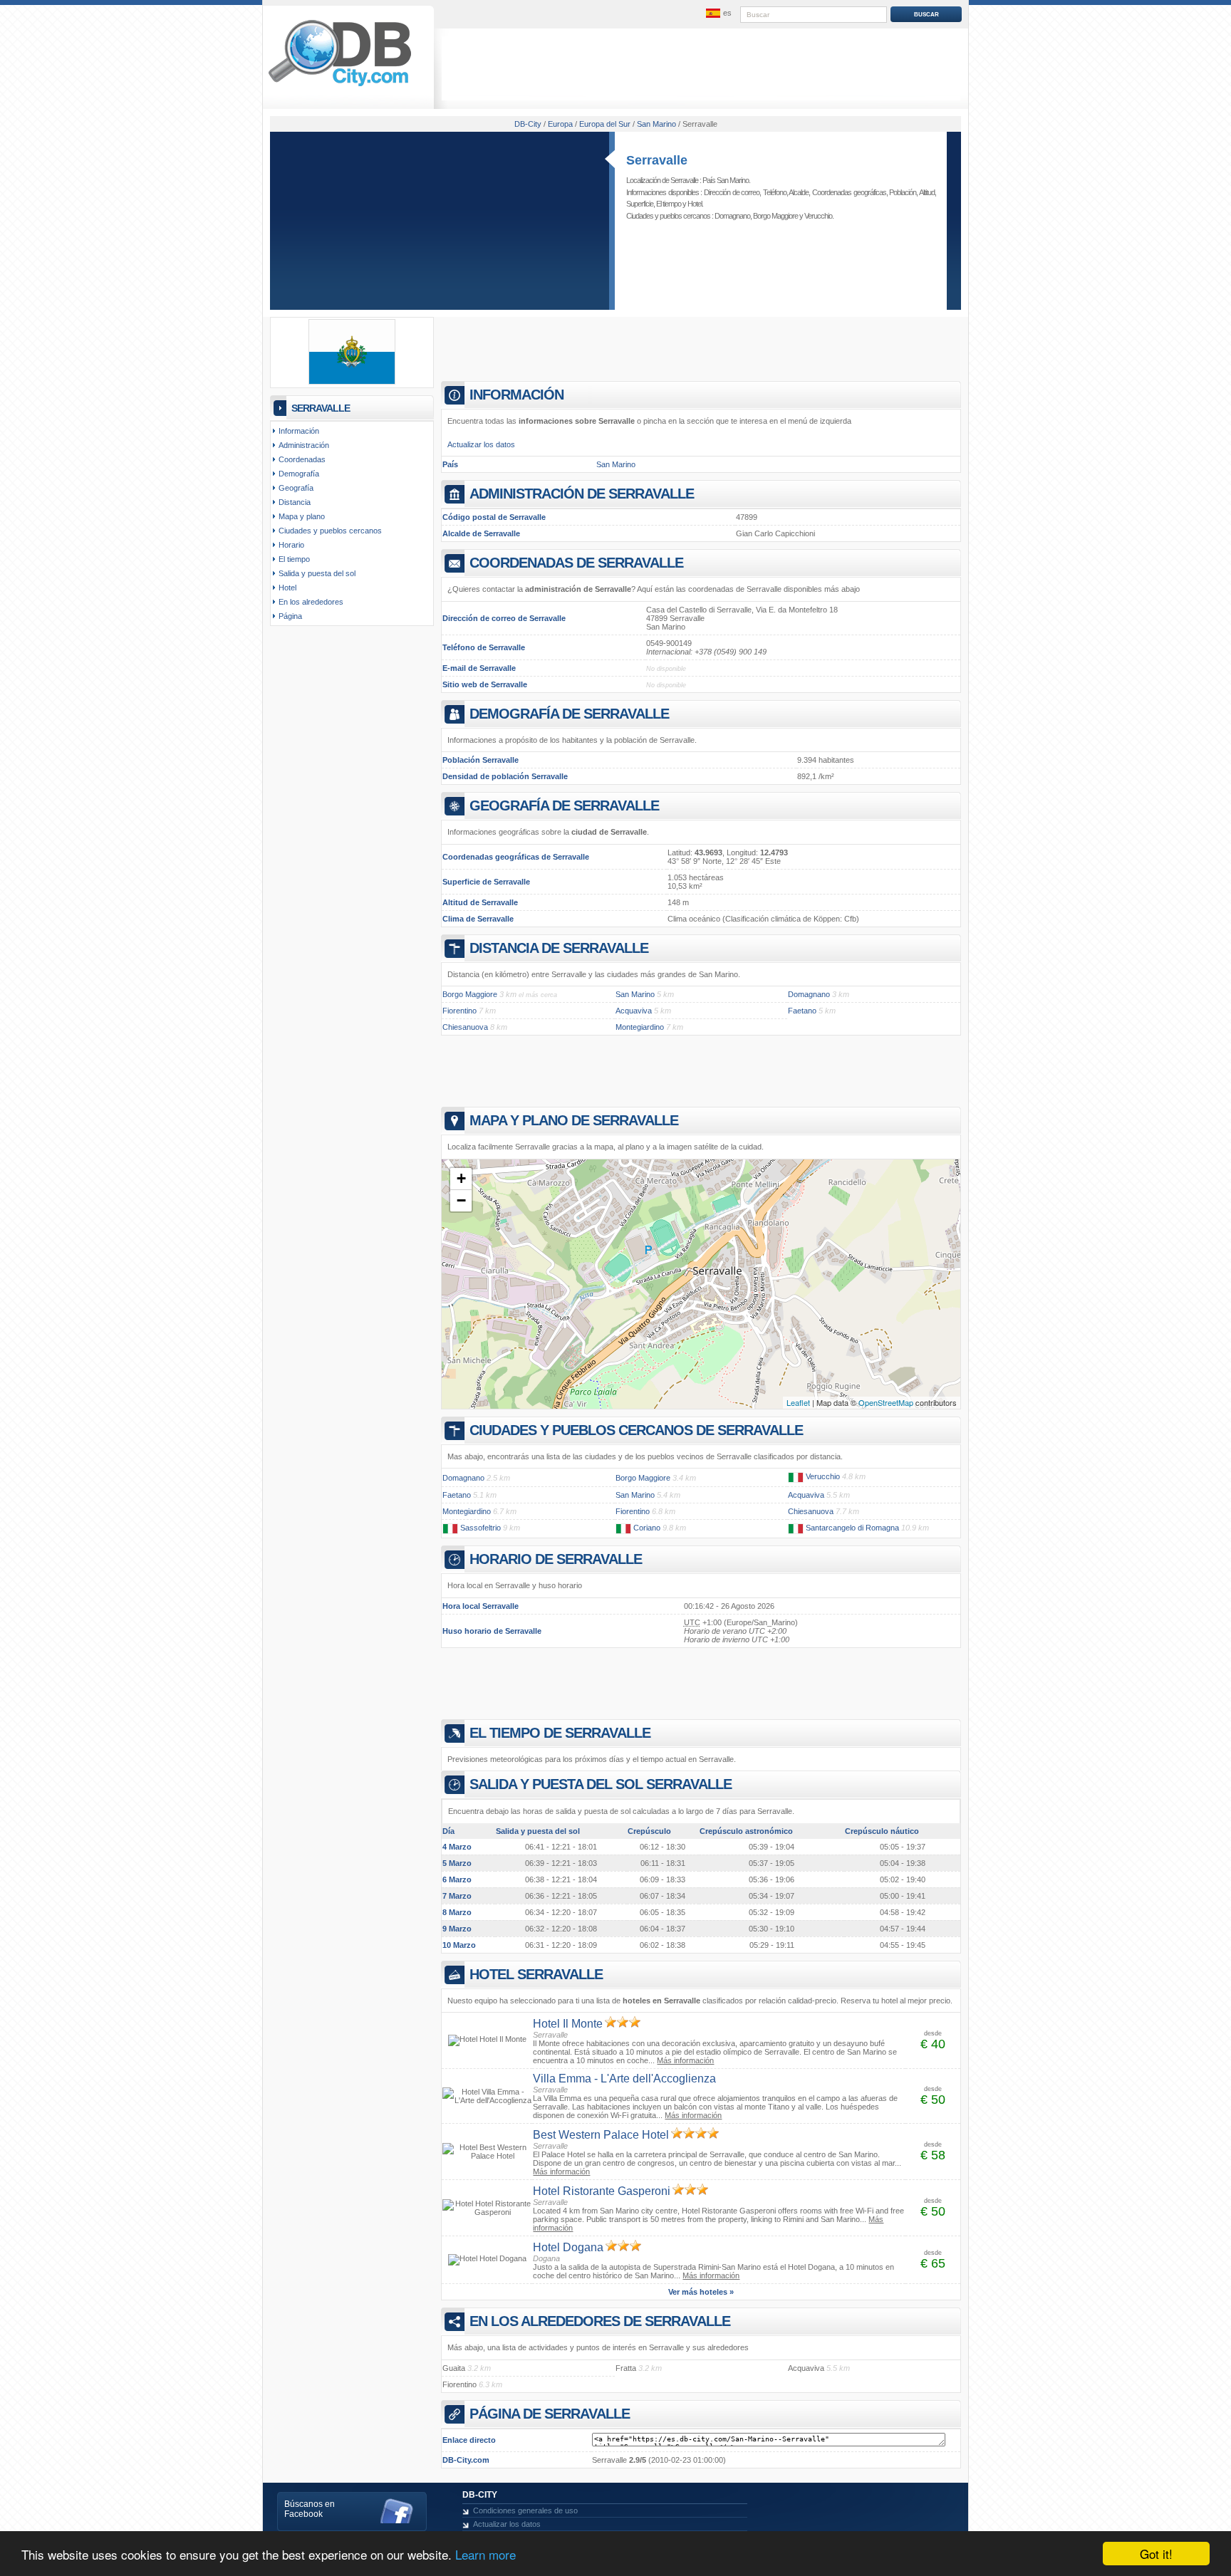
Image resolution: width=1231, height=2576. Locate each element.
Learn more (485, 2554)
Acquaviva (634, 1011)
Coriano (647, 1528)
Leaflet (798, 1402)
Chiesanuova (465, 1027)
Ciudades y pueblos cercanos (330, 531)
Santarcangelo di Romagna (852, 1528)
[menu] (717, 14)
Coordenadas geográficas (849, 192)
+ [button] (461, 1178)
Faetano (802, 1011)
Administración (304, 445)
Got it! (1156, 2554)
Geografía (296, 488)
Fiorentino (459, 1011)
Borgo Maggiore (775, 216)
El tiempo (669, 204)
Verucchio (818, 216)
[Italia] (796, 1476)
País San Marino (726, 180)
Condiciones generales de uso (525, 2510)
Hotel (695, 204)
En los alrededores (311, 602)
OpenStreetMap (886, 1402)
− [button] (461, 1200)
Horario (291, 545)
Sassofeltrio (481, 1528)
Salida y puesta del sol (317, 573)
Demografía (299, 474)
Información (299, 431)
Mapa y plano (302, 516)
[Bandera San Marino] (352, 382)
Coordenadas (302, 459)
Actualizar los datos (481, 444)
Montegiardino (640, 1027)
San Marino (616, 464)
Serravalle (657, 160)
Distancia (295, 502)
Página (290, 616)
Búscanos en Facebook (310, 2509)
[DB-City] (340, 86)
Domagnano (732, 216)
